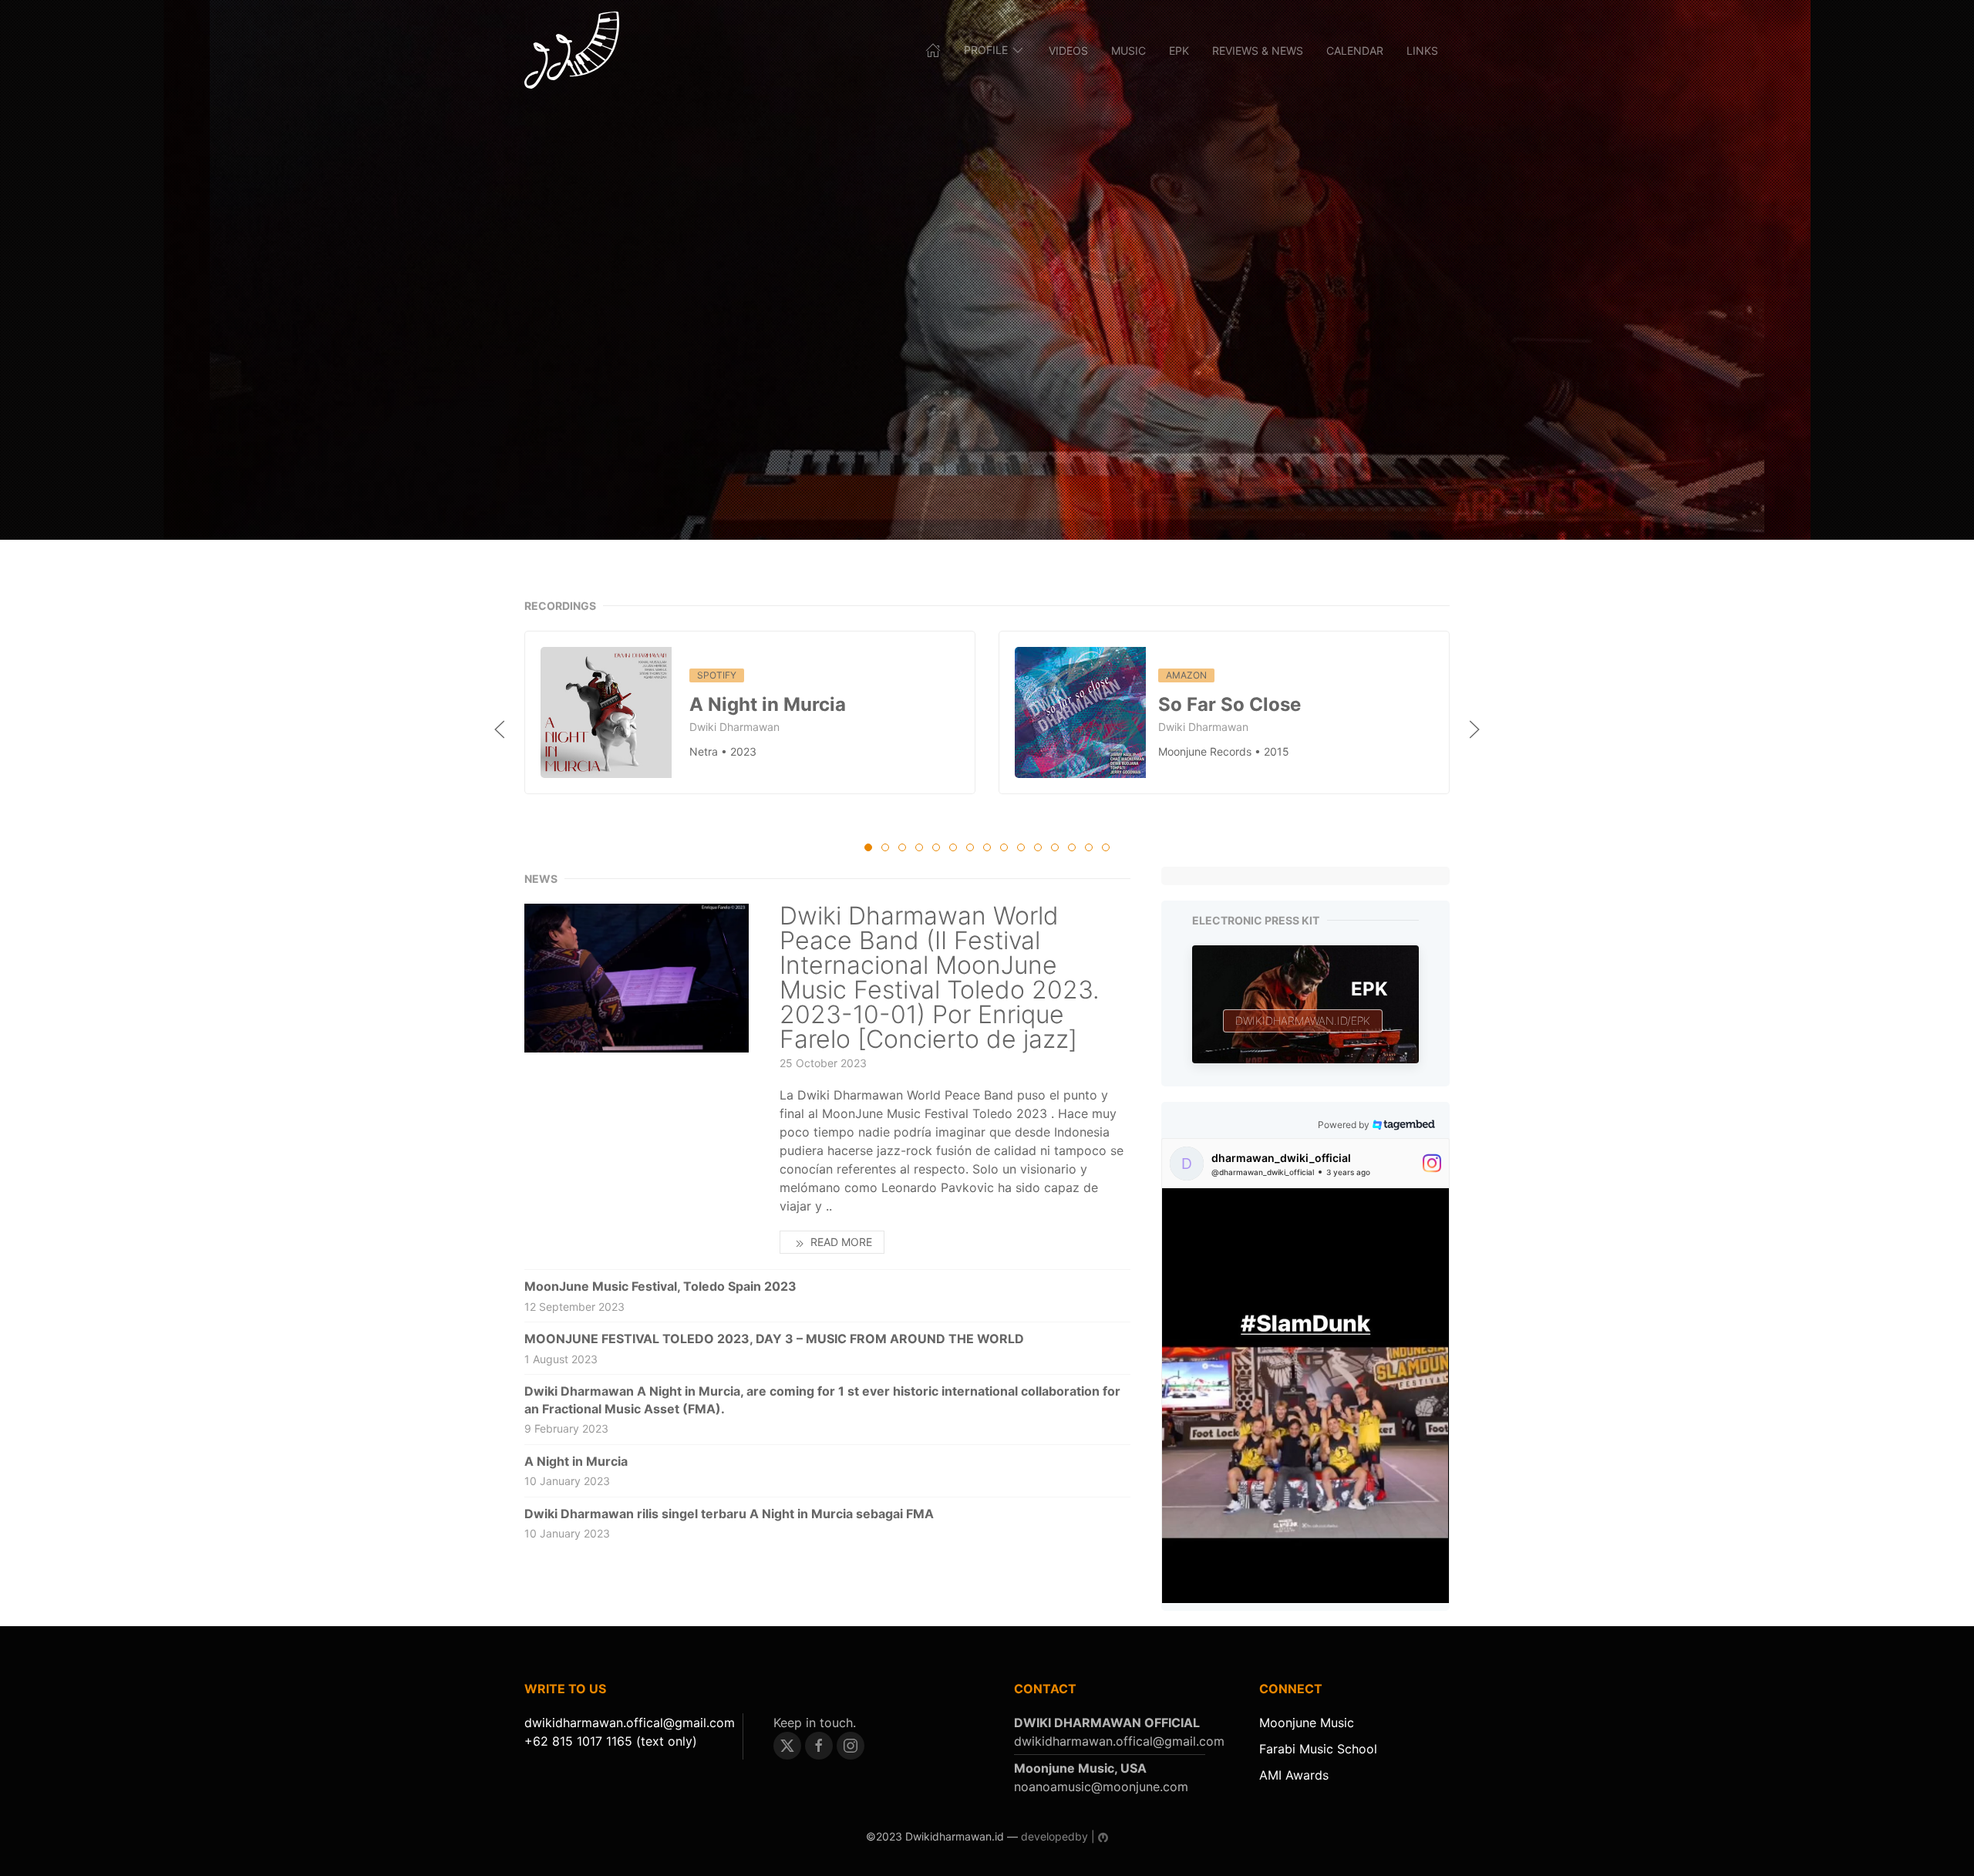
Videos (1068, 51)
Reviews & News (1258, 51)
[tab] (868, 847)
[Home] (572, 50)
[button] (500, 729)
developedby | (1058, 1836)
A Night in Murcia (768, 704)
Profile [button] (986, 50)
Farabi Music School (1318, 1749)
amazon (1186, 675)
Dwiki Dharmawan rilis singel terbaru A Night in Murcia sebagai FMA (729, 1514)
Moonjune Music (1307, 1723)
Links (1422, 51)
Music (1128, 51)
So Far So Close (1230, 704)
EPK (1179, 51)
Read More (840, 1242)
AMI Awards (1294, 1775)
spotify (717, 675)
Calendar (1355, 51)
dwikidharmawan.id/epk (1303, 1021)
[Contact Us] (630, 1723)
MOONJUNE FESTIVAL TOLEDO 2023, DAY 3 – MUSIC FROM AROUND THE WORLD (774, 1339)
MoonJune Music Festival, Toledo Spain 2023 (660, 1286)
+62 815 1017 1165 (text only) (611, 1741)
